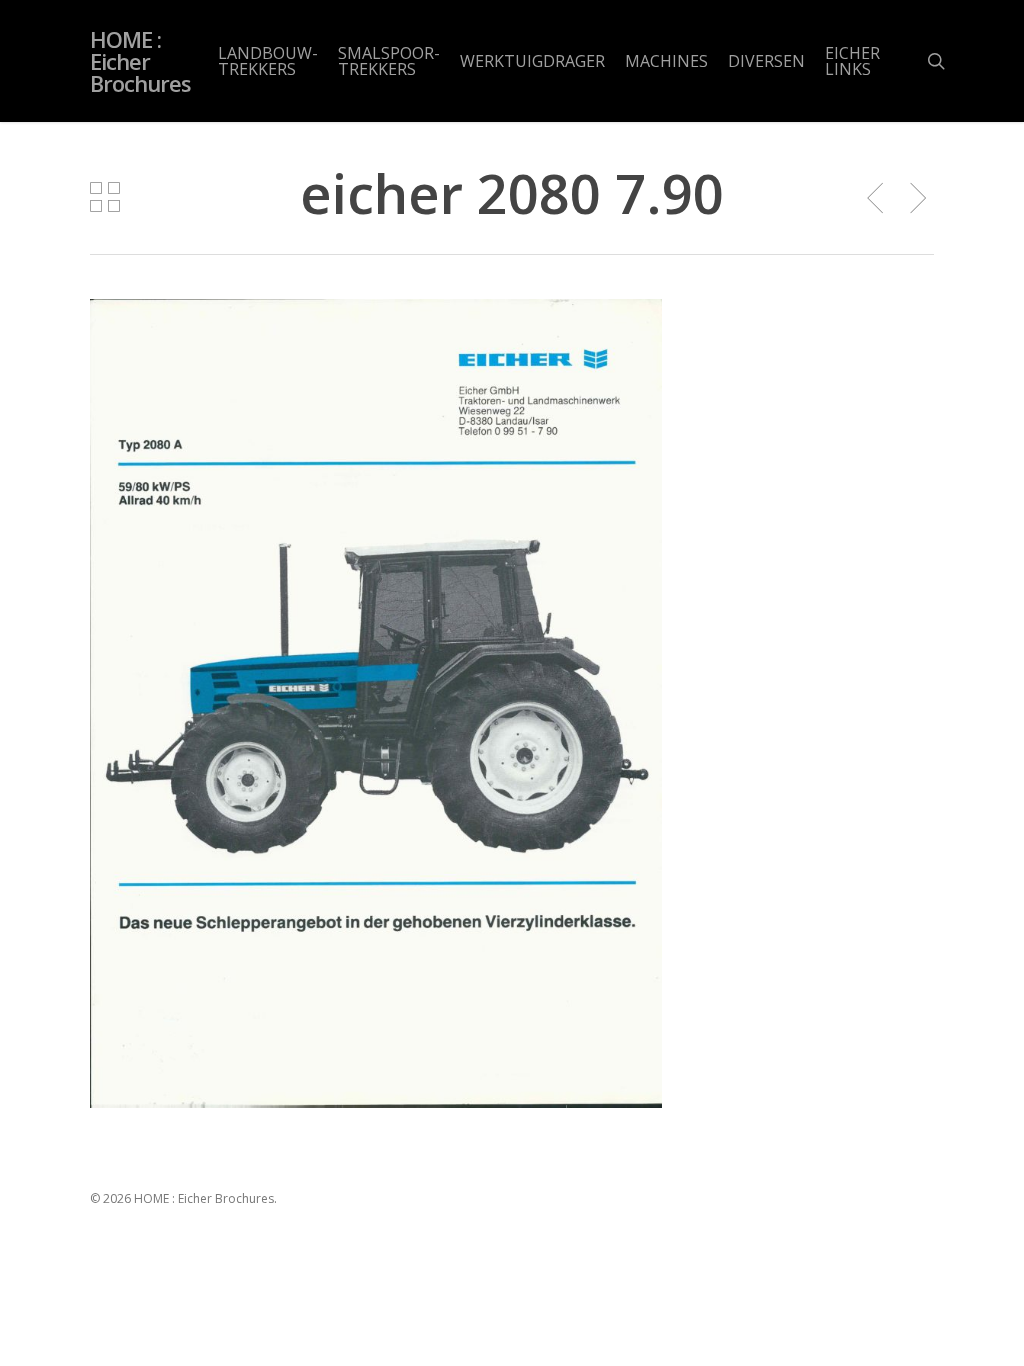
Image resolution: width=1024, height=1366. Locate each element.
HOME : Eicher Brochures (140, 61)
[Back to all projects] (105, 197)
